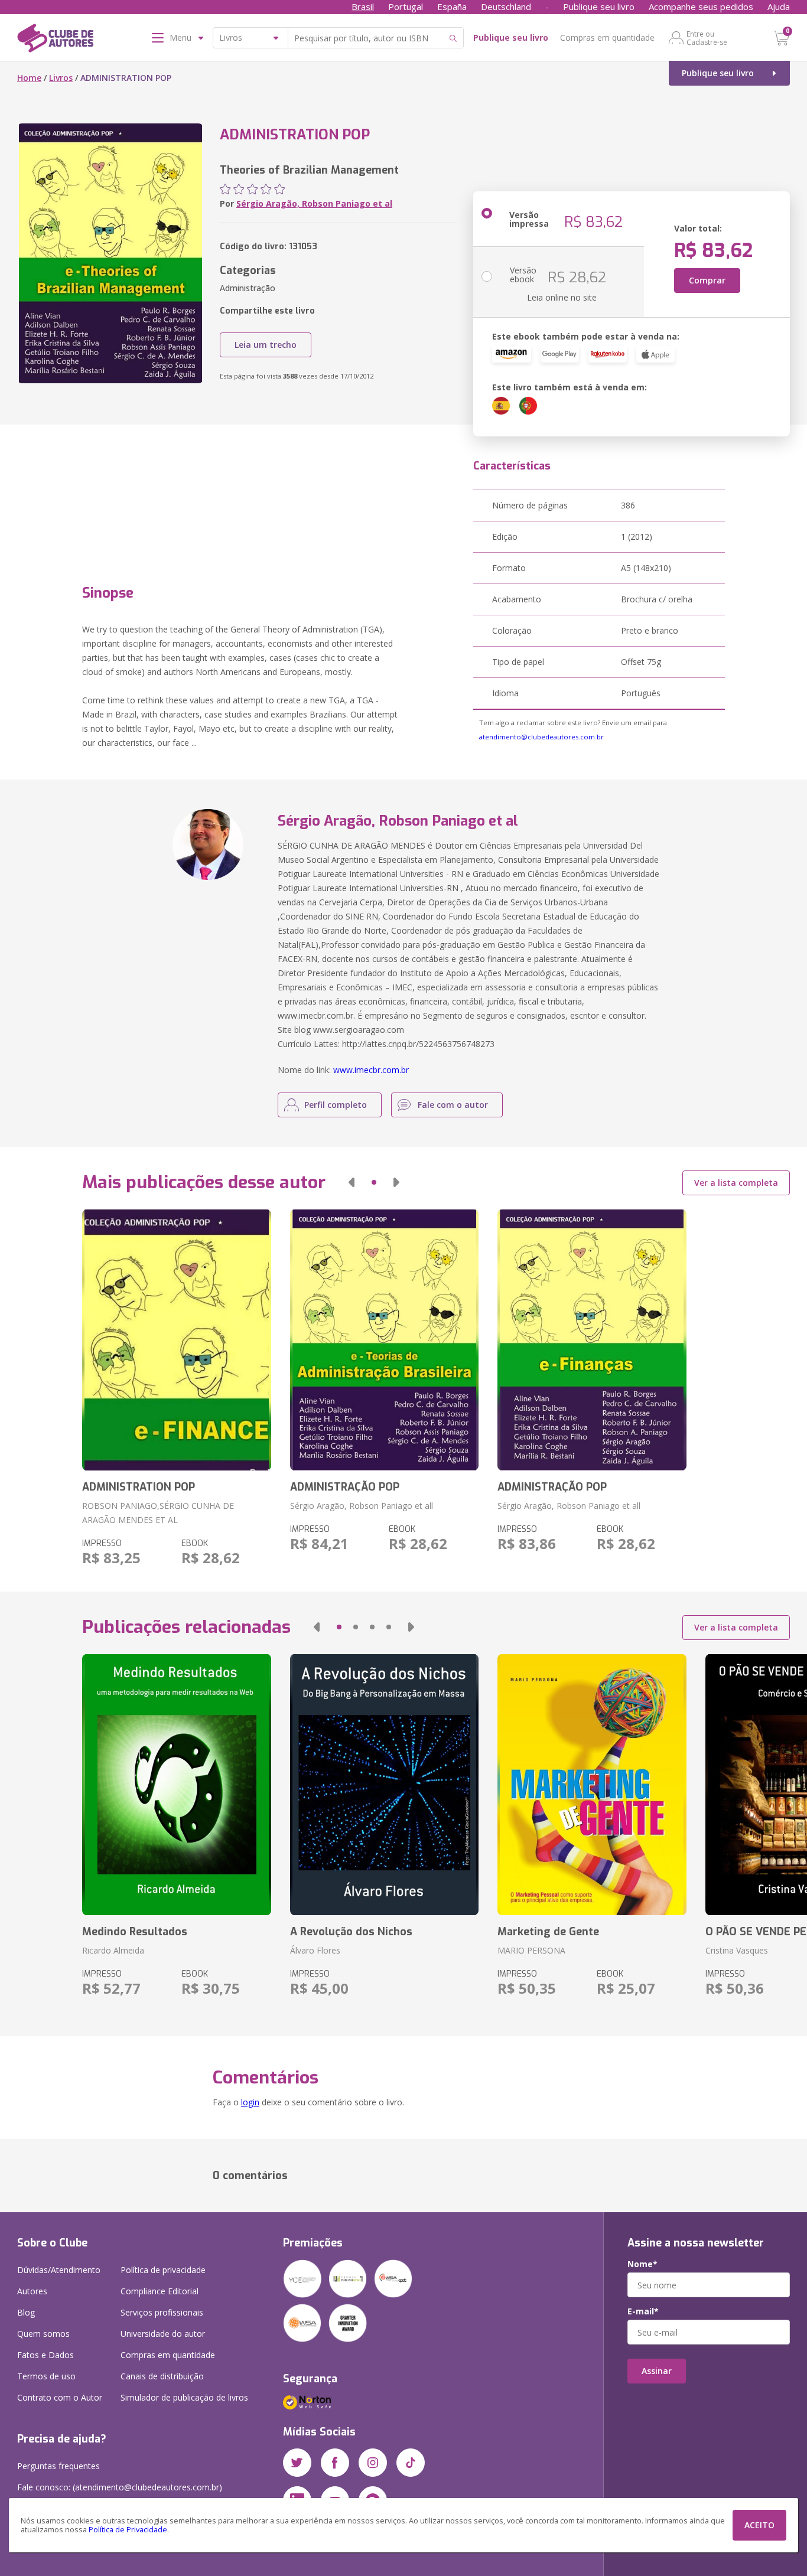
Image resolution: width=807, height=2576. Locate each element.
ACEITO (759, 2525)
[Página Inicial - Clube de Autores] (55, 40)
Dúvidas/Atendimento (59, 2270)
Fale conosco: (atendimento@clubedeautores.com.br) (120, 2487)
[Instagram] (373, 2463)
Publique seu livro (599, 6)
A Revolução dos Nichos (351, 1932)
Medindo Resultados (135, 1932)
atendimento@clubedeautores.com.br (541, 737)
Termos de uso (46, 2376)
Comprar (707, 280)
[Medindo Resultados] (176, 1785)
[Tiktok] (411, 2463)
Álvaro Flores (315, 1950)
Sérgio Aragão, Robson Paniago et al (314, 203)
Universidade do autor (163, 2334)
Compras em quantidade (607, 38)
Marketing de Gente (548, 1932)
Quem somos (43, 2334)
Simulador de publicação (184, 2397)
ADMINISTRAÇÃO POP (345, 1487)
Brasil (363, 6)
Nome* (642, 2264)
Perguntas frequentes (58, 2466)
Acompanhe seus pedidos (701, 6)
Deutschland (506, 6)
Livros (61, 78)
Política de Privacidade (128, 2530)
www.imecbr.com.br (371, 1070)
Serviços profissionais (162, 2312)
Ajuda (779, 6)
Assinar (657, 2371)
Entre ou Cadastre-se (707, 38)
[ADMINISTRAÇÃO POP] (384, 1340)
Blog (26, 2312)
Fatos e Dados (45, 2355)
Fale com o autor (453, 1105)
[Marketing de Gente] (592, 1785)
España (452, 6)
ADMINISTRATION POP (139, 1487)
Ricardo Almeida (113, 1950)
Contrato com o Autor (60, 2397)
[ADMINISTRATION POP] (176, 1340)
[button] (352, 1182)
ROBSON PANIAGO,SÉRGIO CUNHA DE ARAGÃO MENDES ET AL (158, 1513)
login (250, 2102)
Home (29, 78)
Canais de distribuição (162, 2376)
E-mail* (643, 2311)
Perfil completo (336, 1105)
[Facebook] (335, 2463)
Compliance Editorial (160, 2291)
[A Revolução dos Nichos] (384, 1785)
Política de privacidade (163, 2270)
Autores (32, 2291)
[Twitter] (297, 2463)
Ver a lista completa (736, 1183)
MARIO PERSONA (531, 1950)
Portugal (406, 6)
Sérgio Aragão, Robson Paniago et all (362, 1506)
